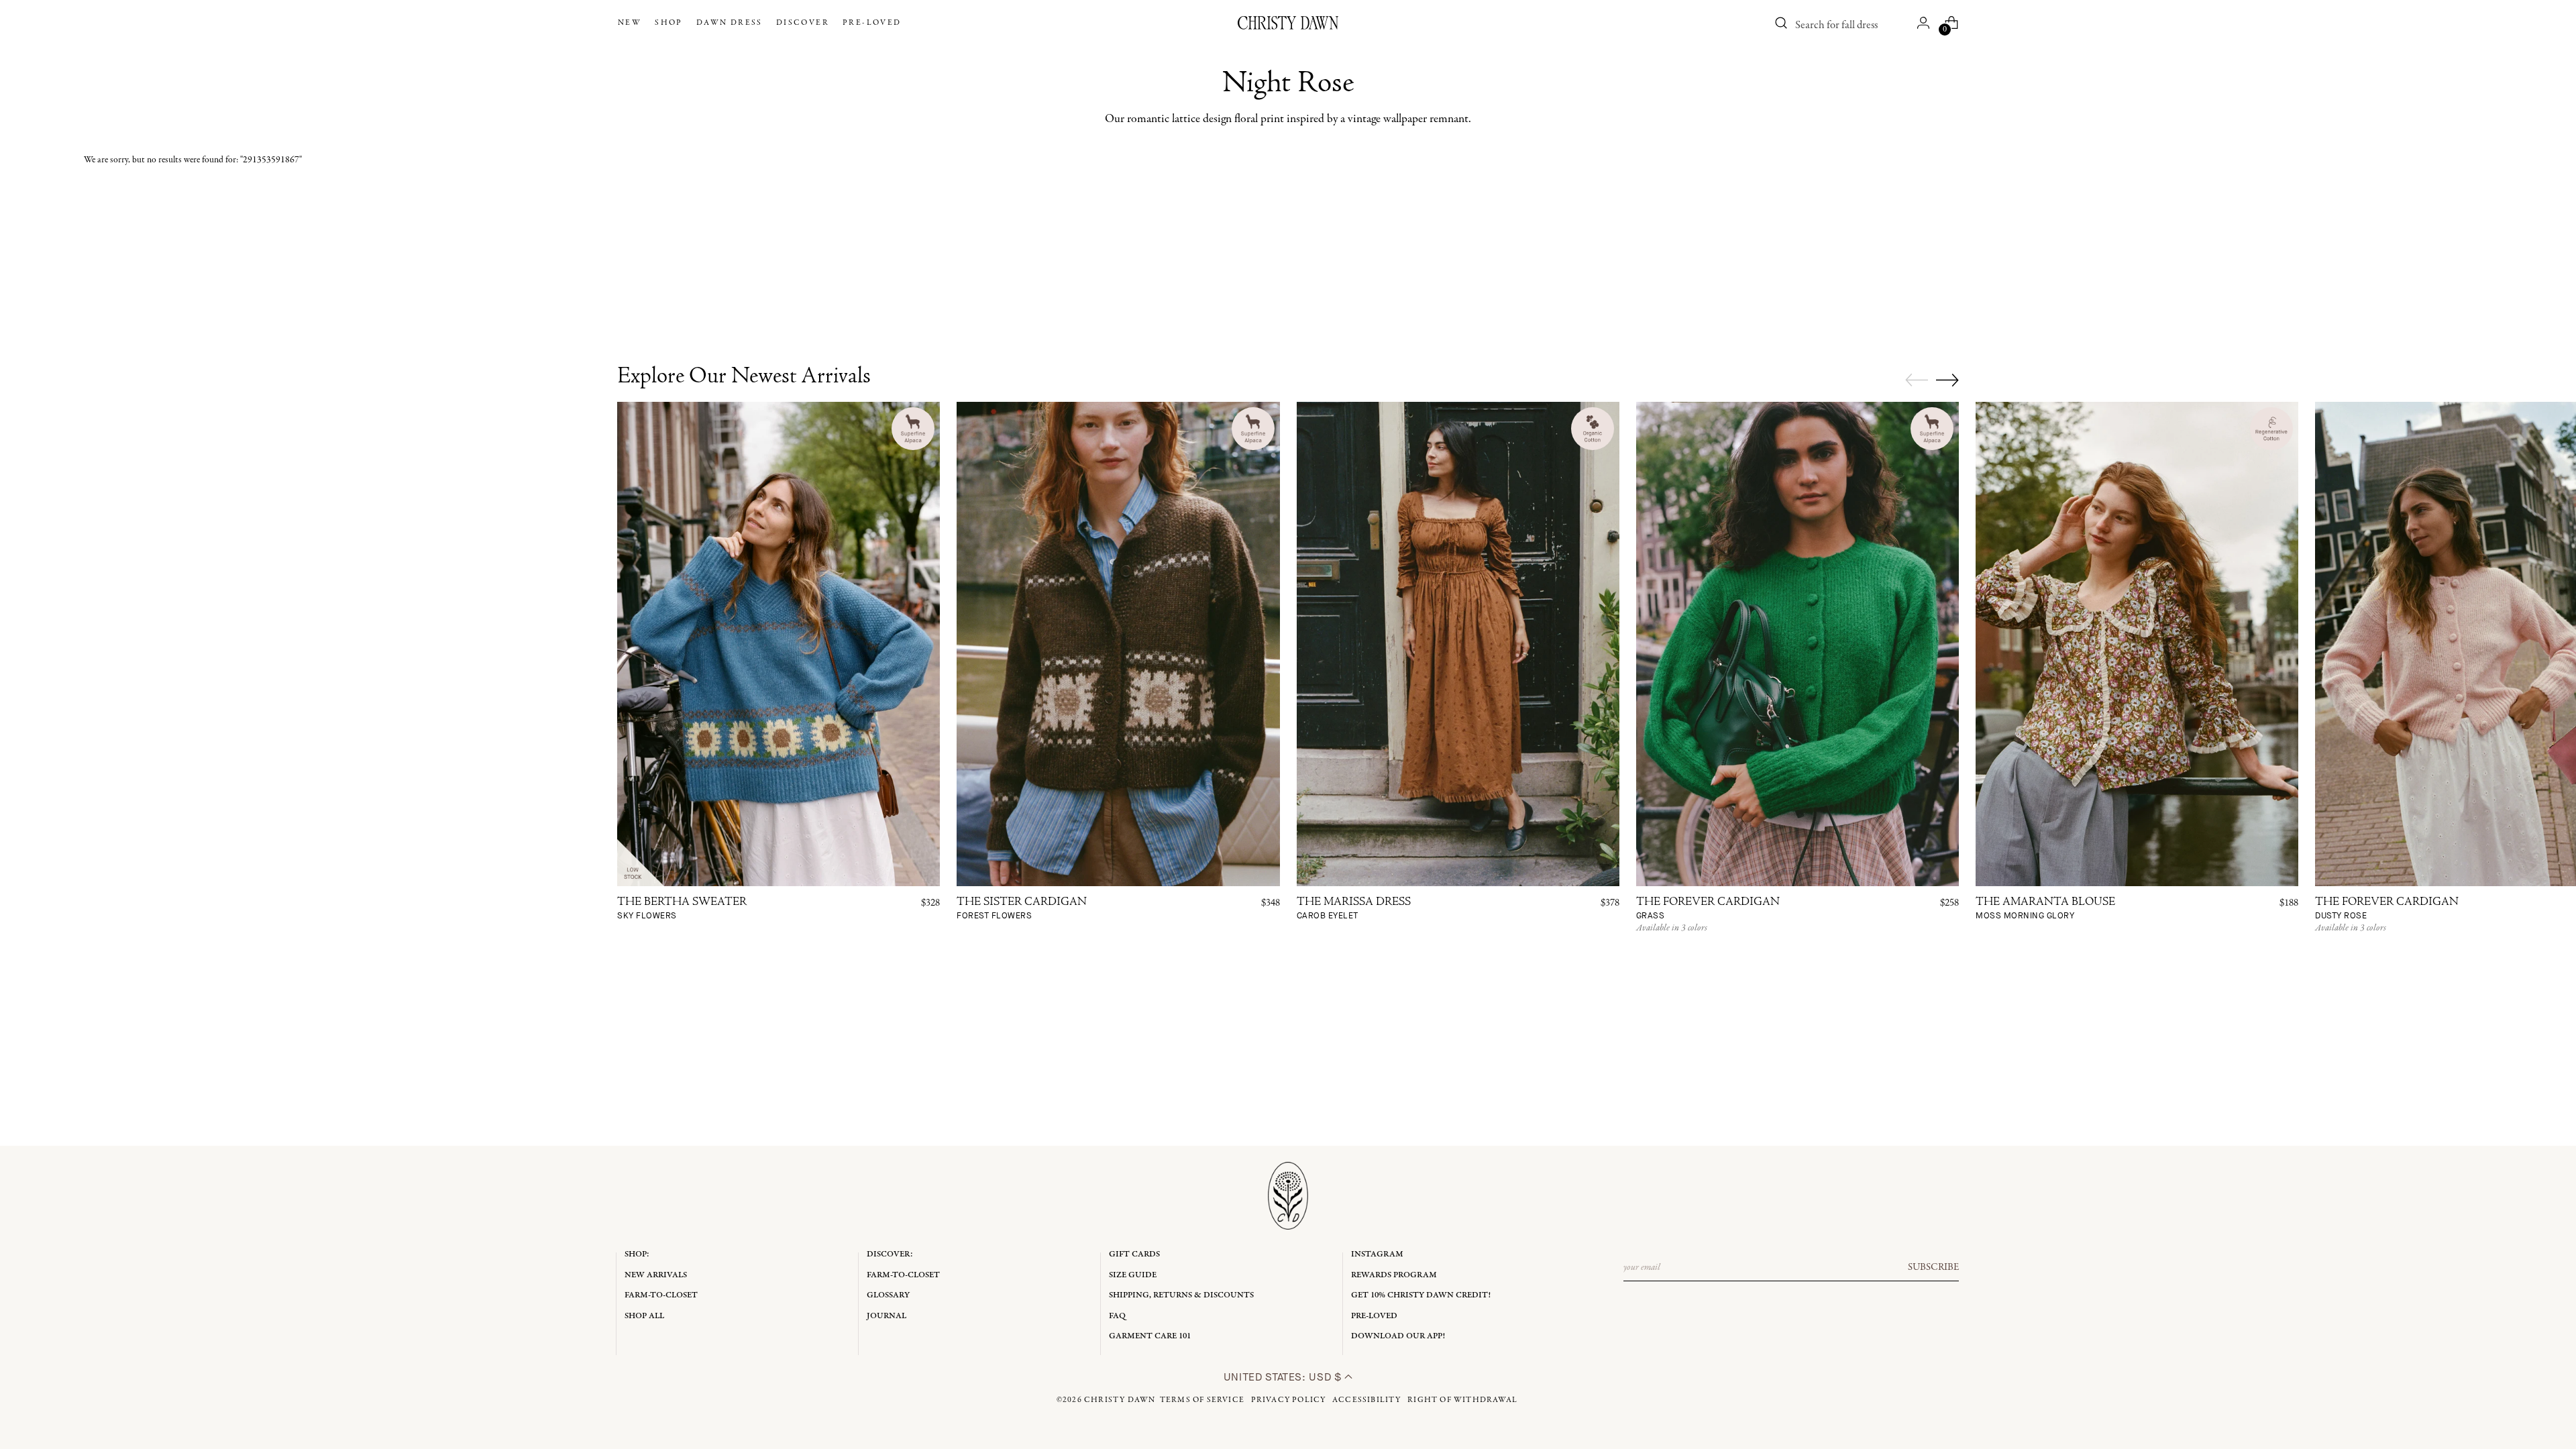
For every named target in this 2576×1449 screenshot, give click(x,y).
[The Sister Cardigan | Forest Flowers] (1118, 644)
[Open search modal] (1781, 23)
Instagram (1377, 1254)
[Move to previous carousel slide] (1917, 380)
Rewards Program (1394, 1275)
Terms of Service (1202, 1400)
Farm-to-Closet (661, 1295)
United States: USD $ (1284, 1377)
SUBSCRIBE (1933, 1267)
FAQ (1117, 1316)
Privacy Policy (1289, 1400)
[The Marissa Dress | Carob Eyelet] (1458, 644)
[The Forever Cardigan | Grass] (1797, 644)
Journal (887, 1316)
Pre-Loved (1374, 1316)
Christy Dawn (1120, 1400)
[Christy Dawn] (1288, 23)
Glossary (888, 1295)
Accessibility (1367, 1400)
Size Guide (1133, 1275)
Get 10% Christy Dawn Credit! (1421, 1295)
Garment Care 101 (1150, 1336)
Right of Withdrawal (1462, 1400)
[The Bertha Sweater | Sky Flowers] (779, 644)
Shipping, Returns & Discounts (1181, 1295)
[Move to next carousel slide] (1947, 380)
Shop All (644, 1316)
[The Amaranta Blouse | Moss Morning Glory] (2137, 644)
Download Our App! (1398, 1336)
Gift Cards (1134, 1254)
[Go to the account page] (1923, 23)
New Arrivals (656, 1275)
